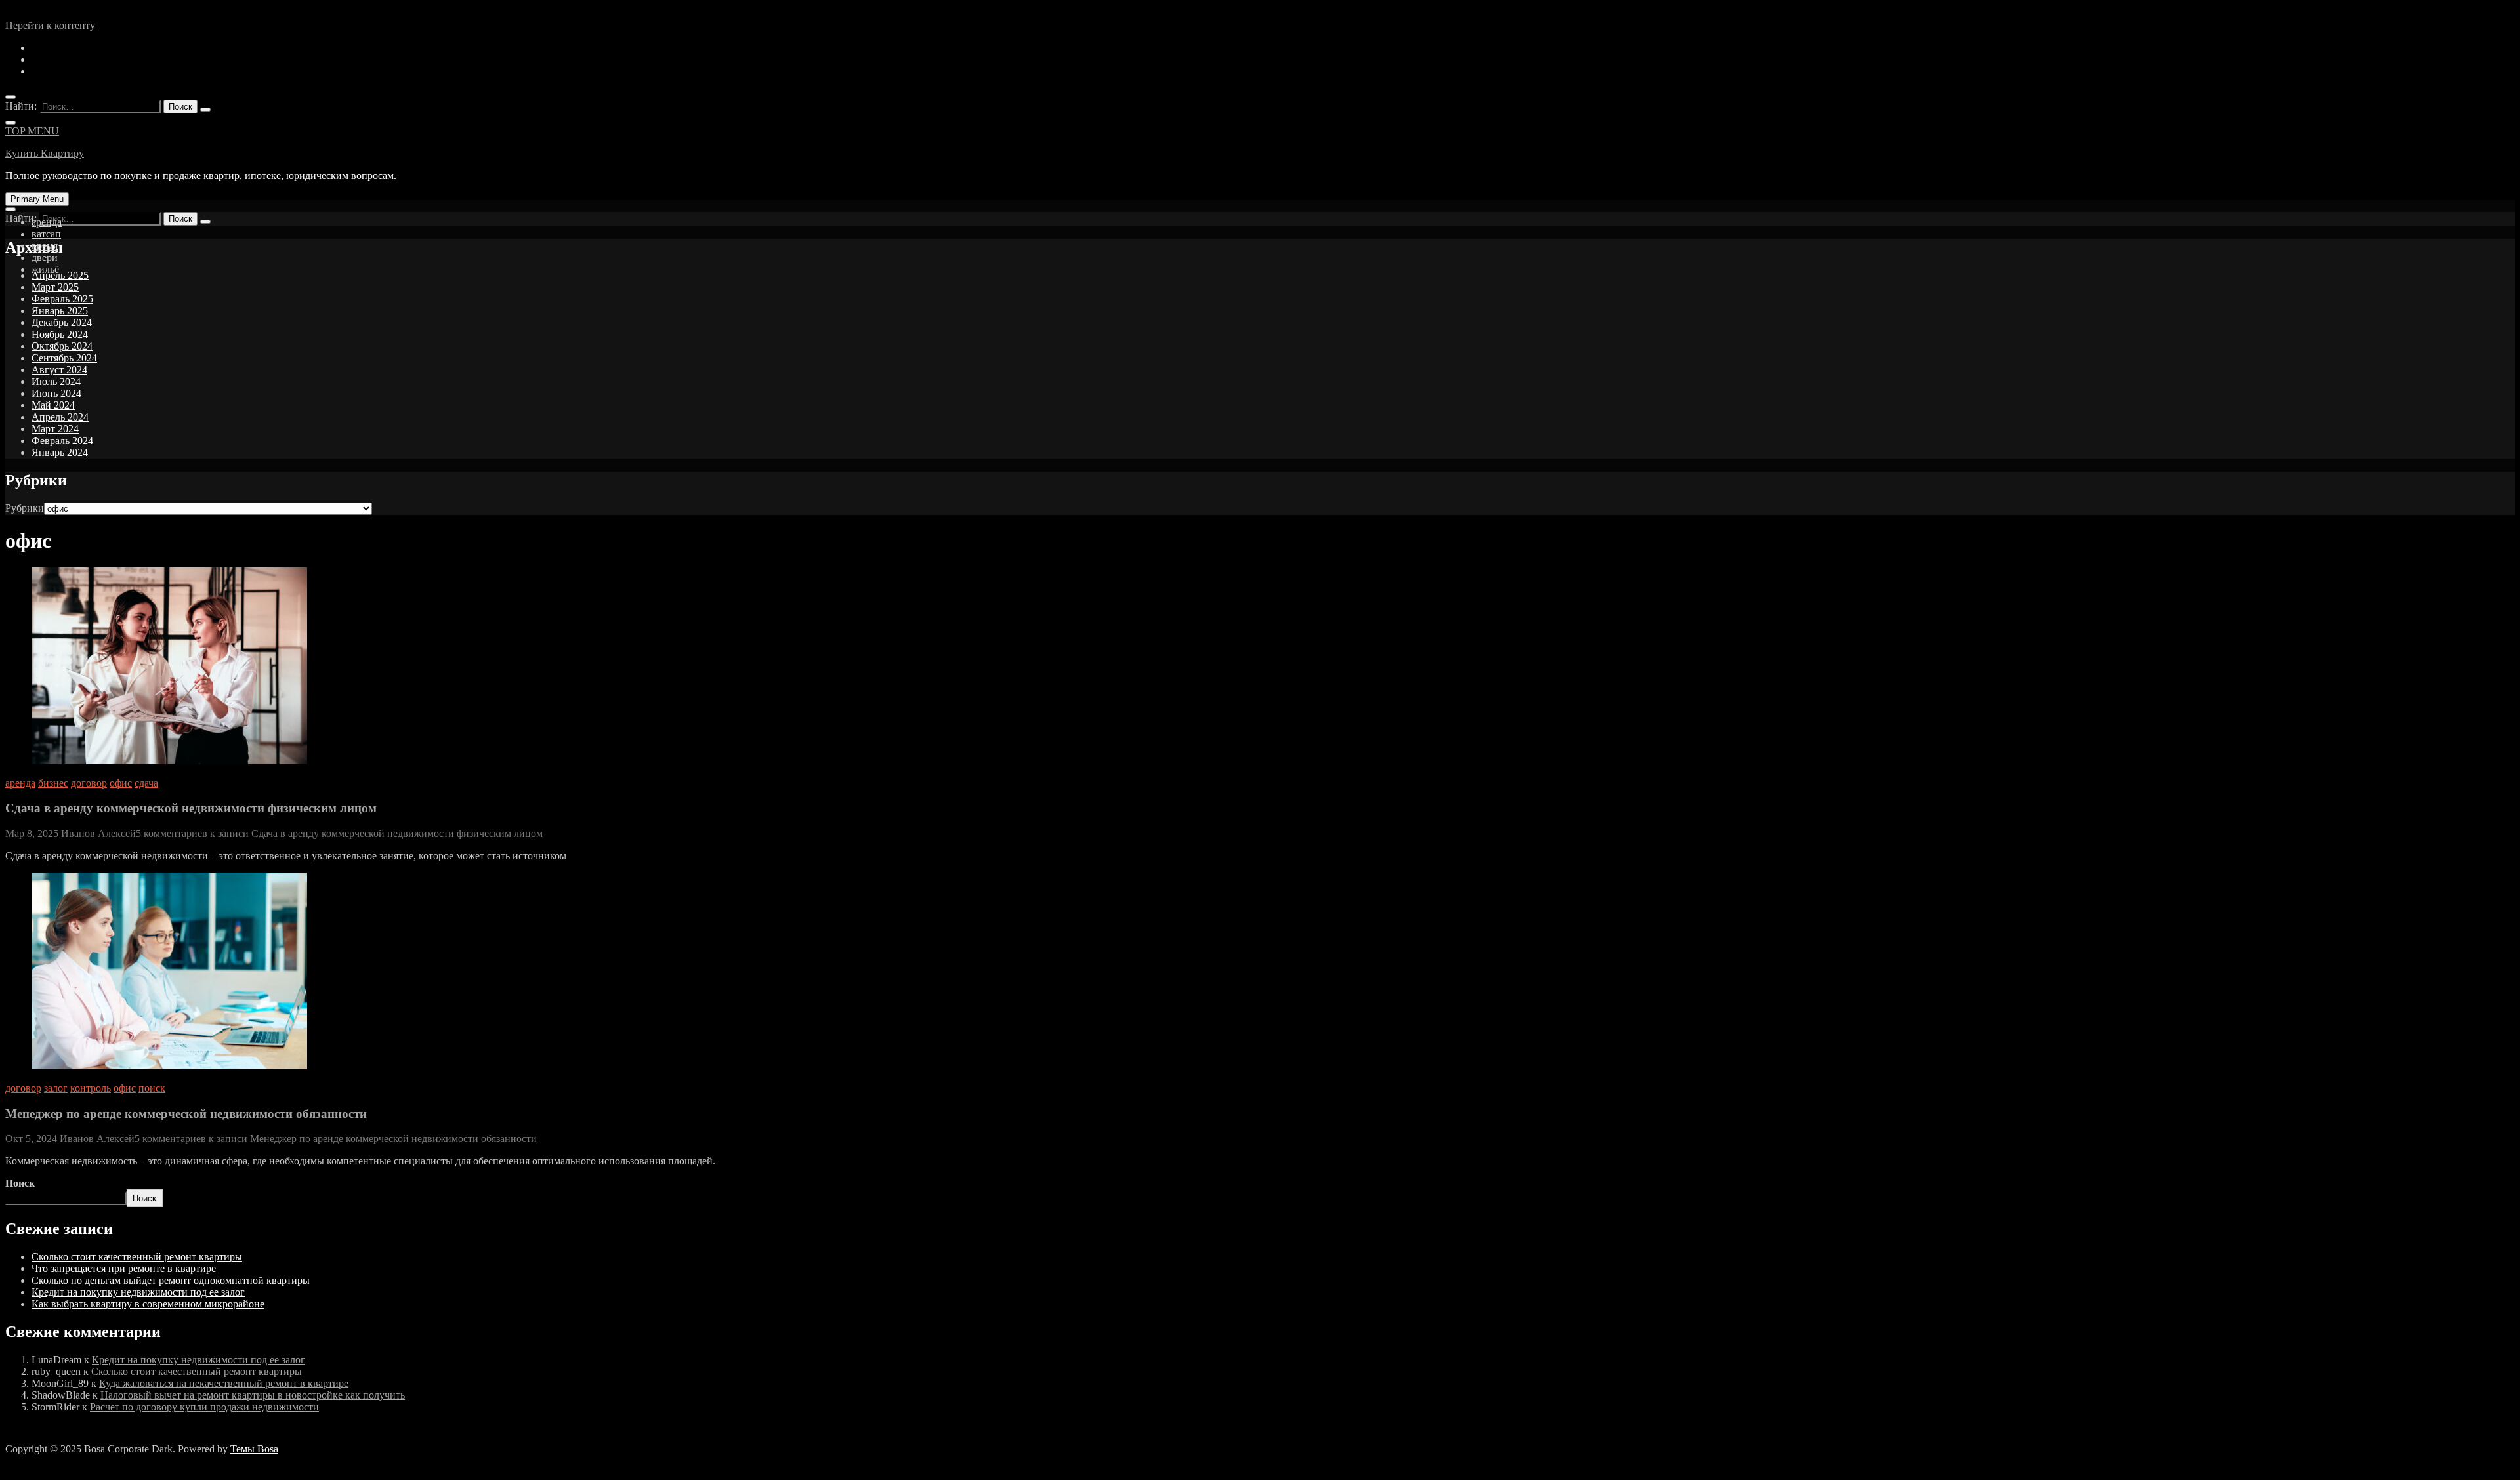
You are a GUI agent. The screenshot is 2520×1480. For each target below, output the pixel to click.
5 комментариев (339, 833)
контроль (91, 1088)
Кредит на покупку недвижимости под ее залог (138, 1292)
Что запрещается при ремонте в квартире (124, 1268)
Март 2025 (55, 287)
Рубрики (25, 508)
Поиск (20, 1183)
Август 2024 (59, 370)
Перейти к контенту (50, 25)
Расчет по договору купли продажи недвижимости (204, 1407)
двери (45, 257)
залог (56, 1088)
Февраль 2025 (62, 299)
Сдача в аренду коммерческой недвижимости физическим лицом (191, 808)
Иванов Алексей (98, 833)
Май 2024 (53, 405)
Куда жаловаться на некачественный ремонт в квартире (224, 1383)
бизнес (53, 783)
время (45, 246)
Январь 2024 (60, 452)
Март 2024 (55, 429)
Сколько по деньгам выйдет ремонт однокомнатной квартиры (171, 1280)
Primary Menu (37, 199)
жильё (45, 269)
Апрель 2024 (60, 417)
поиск (152, 1088)
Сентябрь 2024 (64, 358)
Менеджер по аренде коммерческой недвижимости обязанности (186, 1114)
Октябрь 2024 (62, 346)
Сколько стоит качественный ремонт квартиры (137, 1257)
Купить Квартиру (45, 153)
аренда (47, 222)
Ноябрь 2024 (60, 334)
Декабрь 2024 (62, 322)
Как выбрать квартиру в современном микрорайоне (148, 1304)
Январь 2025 (60, 311)
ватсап (46, 234)
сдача (146, 783)
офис (121, 783)
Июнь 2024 (56, 393)
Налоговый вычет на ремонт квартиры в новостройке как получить (253, 1395)
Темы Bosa (254, 1449)
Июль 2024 (56, 381)
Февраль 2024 (62, 441)
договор (89, 783)
